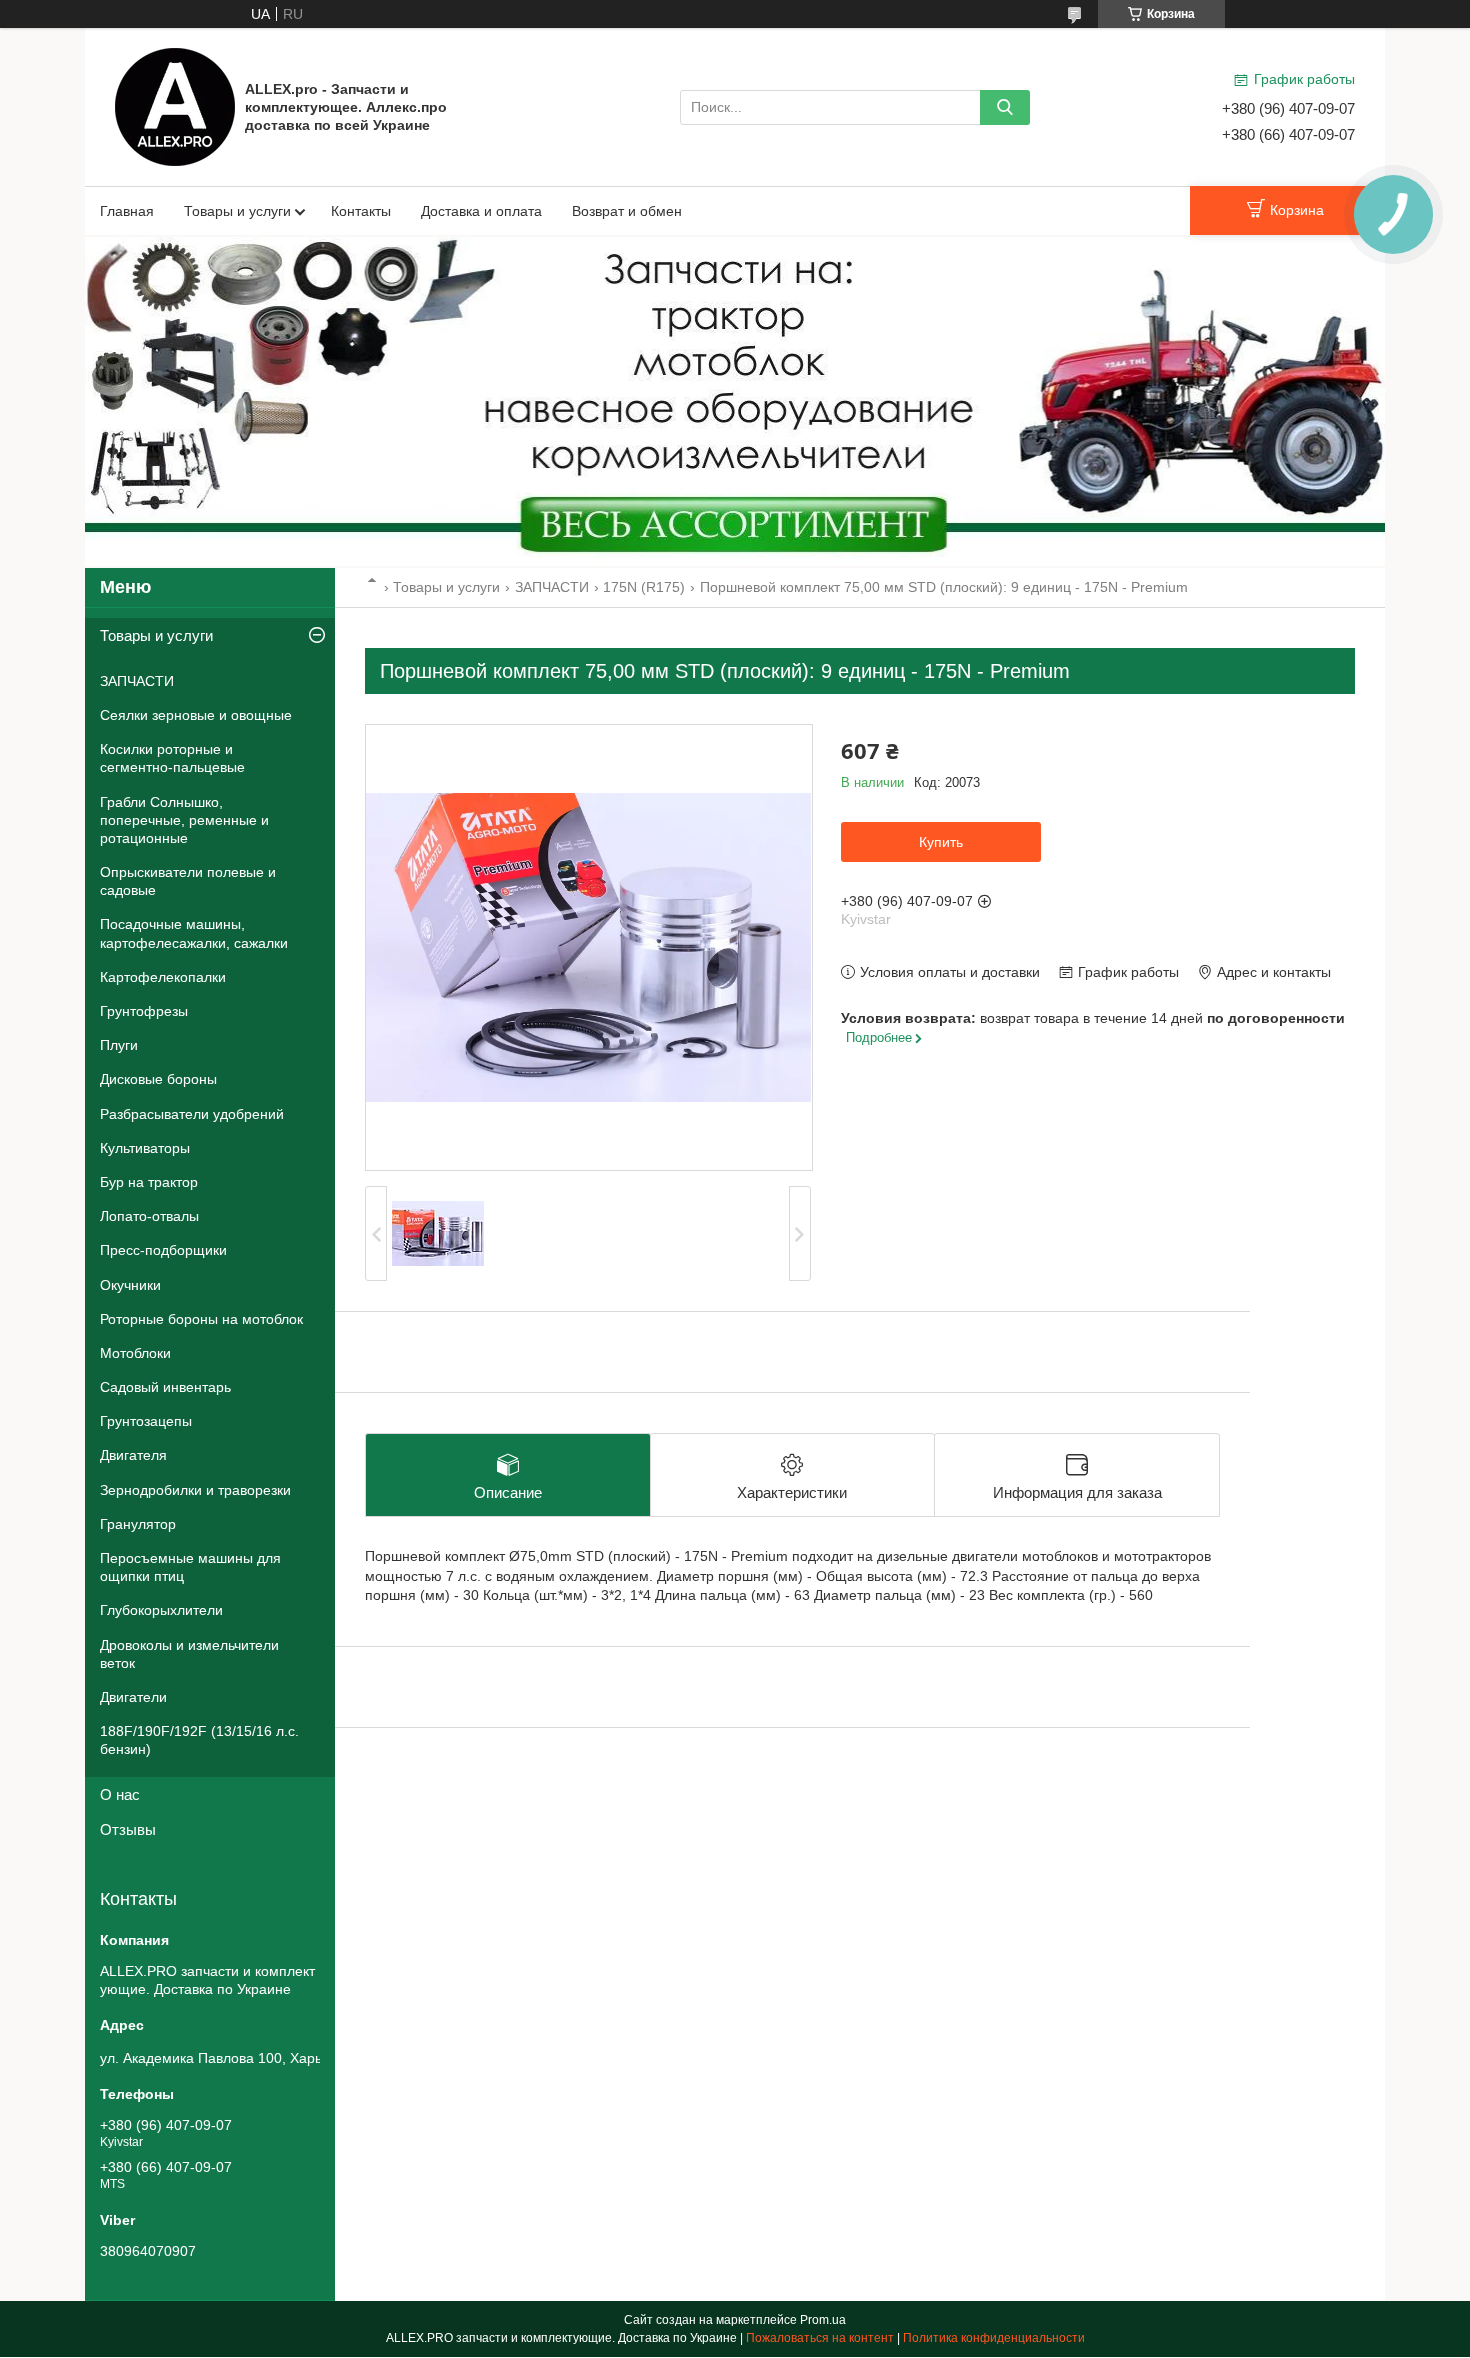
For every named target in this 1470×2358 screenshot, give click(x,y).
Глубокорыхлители (161, 1610)
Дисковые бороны (158, 1079)
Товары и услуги (237, 211)
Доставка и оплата (481, 211)
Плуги (119, 1045)
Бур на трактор (149, 1182)
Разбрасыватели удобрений (192, 1114)
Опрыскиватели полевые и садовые (188, 881)
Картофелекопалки (163, 977)
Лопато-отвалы (149, 1216)
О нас (120, 1794)
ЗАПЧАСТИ (552, 587)
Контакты (361, 211)
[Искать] (1005, 107)
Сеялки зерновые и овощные (196, 715)
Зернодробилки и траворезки (195, 1490)
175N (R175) (644, 587)
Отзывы (128, 1829)
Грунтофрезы (144, 1011)
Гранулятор (138, 1524)
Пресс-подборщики (163, 1250)
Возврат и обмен (627, 211)
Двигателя (133, 1455)
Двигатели (133, 1697)
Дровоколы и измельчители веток (189, 1654)
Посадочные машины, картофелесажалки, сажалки (194, 933)
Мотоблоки (135, 1353)
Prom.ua (823, 2320)
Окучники (130, 1285)
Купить (941, 842)
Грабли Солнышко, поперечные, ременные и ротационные (184, 820)
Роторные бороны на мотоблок (201, 1319)
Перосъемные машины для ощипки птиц (190, 1567)
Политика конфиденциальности (994, 2338)
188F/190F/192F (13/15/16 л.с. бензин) (199, 1740)
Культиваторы (145, 1148)
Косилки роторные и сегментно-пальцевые (172, 758)
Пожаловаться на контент (820, 2338)
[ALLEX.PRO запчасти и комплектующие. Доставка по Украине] (175, 106)
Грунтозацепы (146, 1421)
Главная (127, 211)
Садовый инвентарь (165, 1387)
